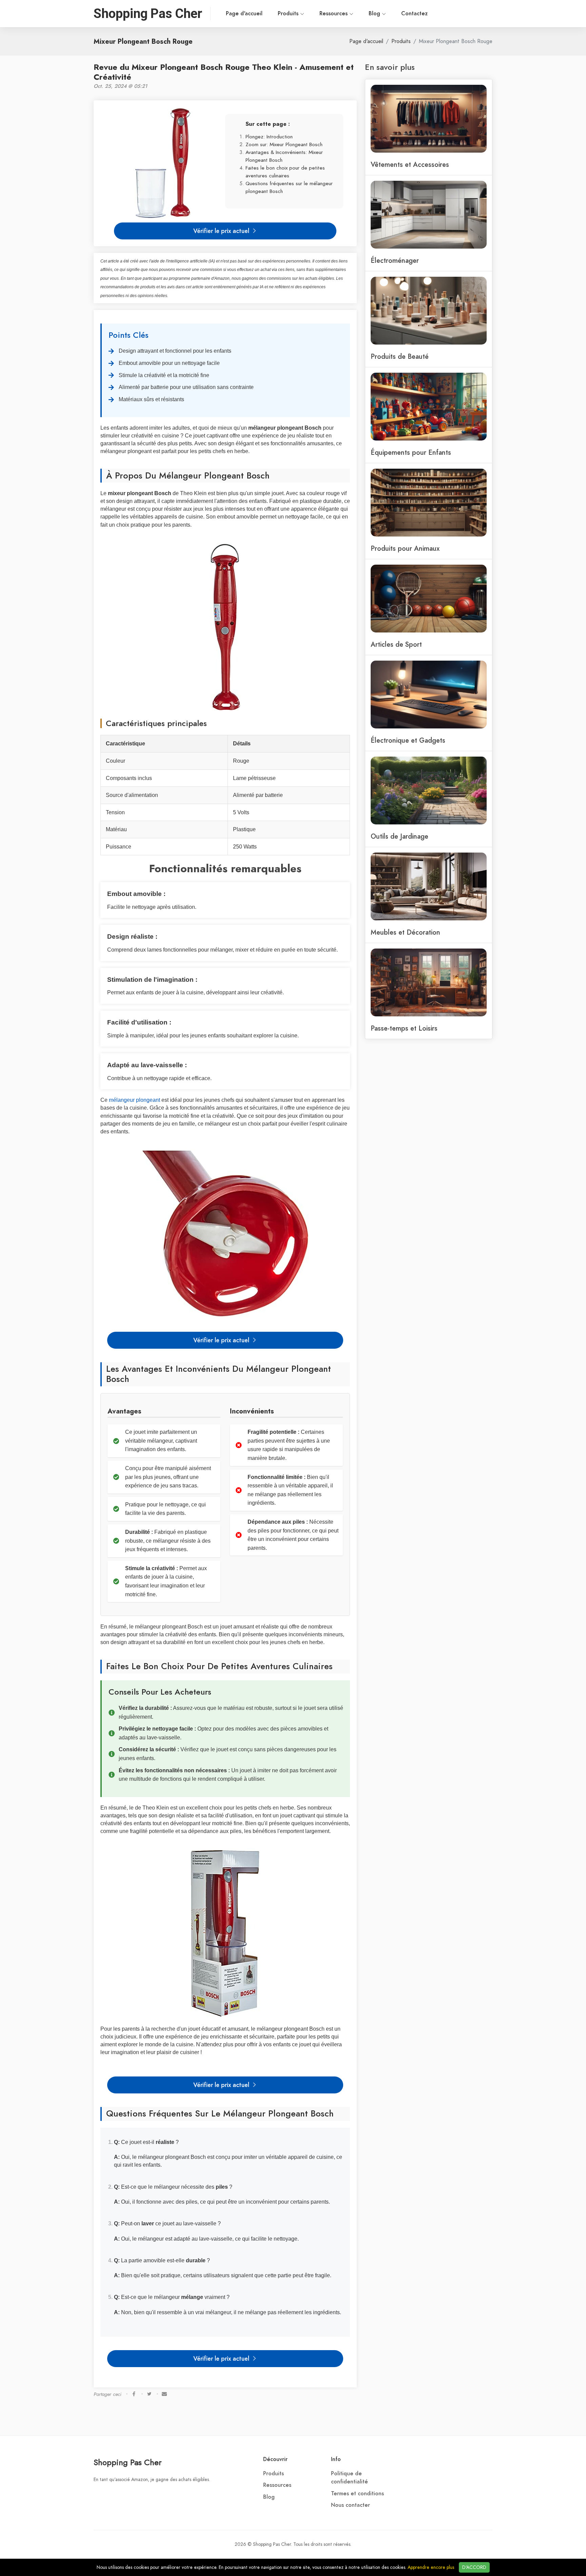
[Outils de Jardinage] (429, 790)
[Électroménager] (429, 214)
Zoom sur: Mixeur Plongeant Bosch (284, 144)
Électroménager (395, 260)
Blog (375, 14)
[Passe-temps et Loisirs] (429, 982)
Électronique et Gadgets (408, 740)
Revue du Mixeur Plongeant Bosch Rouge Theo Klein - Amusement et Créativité (224, 72)
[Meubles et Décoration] (429, 886)
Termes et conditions (357, 2494)
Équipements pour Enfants (411, 452)
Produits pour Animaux (405, 548)
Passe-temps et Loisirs (404, 1028)
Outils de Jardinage (399, 836)
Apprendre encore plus (431, 2567)
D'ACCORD (474, 2567)
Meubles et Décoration (405, 932)
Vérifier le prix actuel (222, 231)
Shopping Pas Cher (128, 2462)
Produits (289, 14)
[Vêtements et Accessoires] (429, 118)
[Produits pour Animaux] (429, 502)
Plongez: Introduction (269, 136)
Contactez (414, 14)
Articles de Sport (396, 644)
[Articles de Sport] (429, 598)
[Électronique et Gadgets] (429, 694)
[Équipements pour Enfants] (429, 406)
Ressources (334, 14)
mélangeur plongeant (134, 1100)
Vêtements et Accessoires (410, 164)
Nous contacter (350, 2505)
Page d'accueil (244, 14)
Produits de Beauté (400, 356)
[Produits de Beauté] (429, 310)
